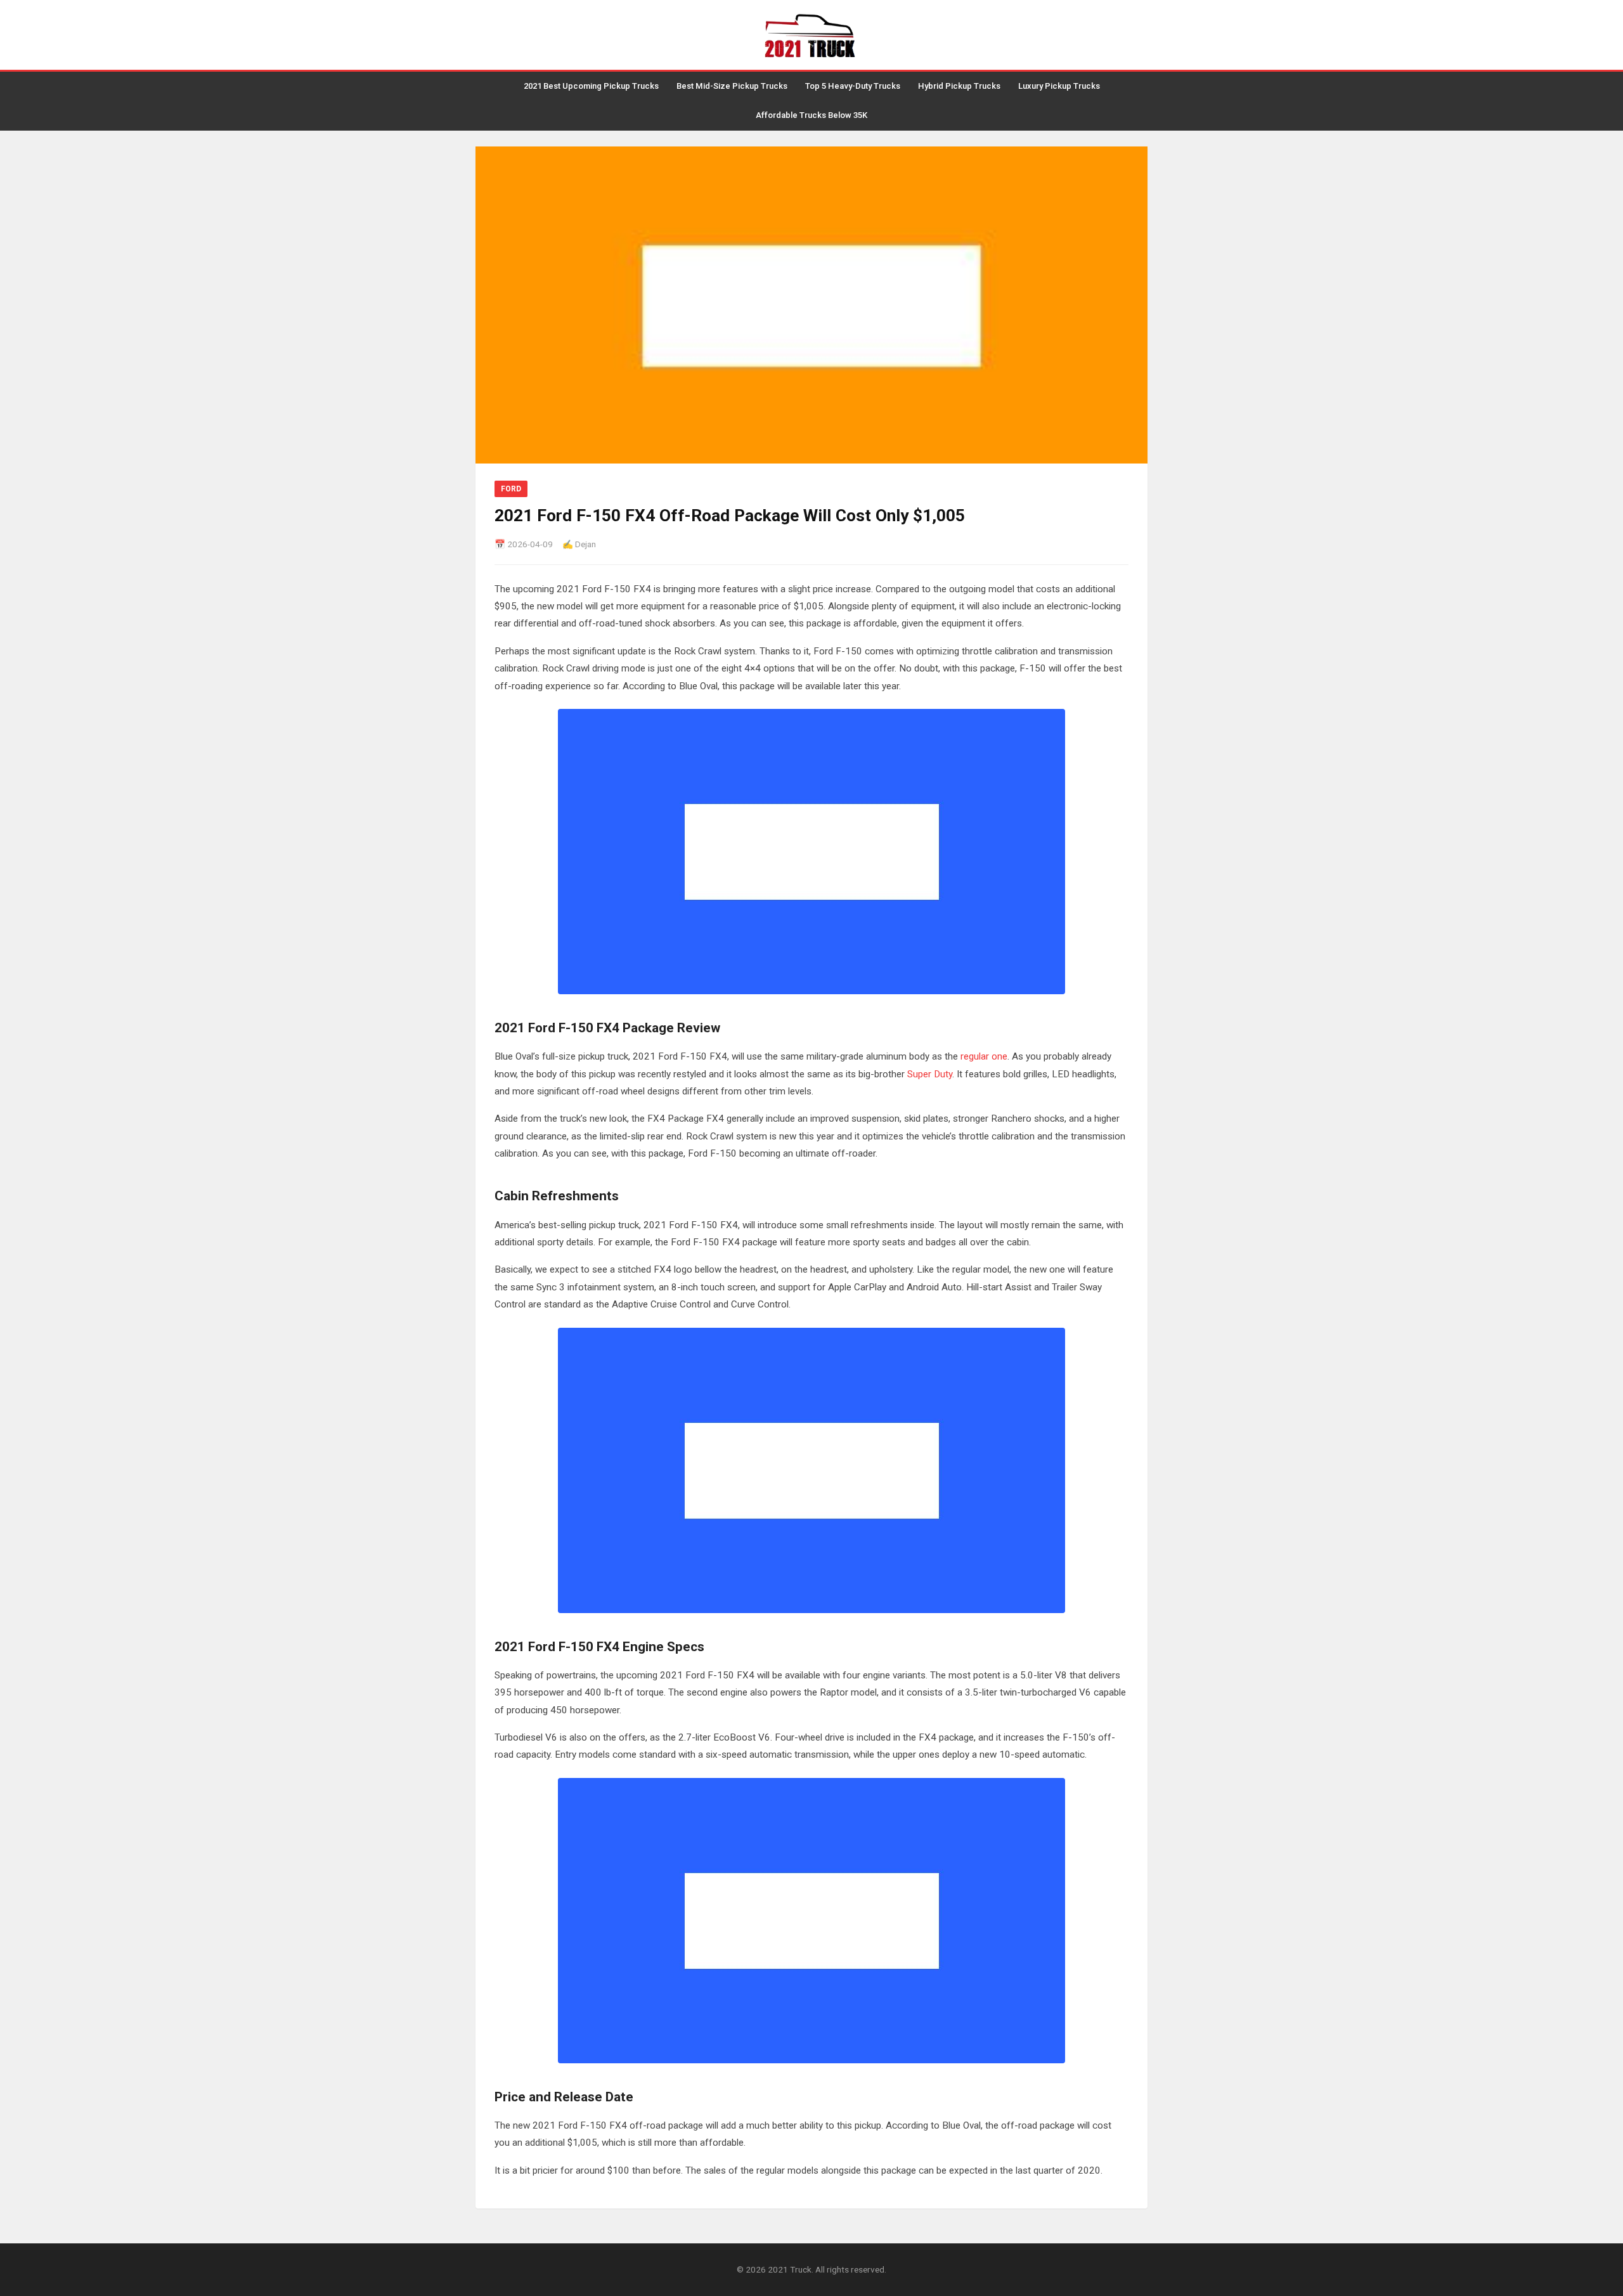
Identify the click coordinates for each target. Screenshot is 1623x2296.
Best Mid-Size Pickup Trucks (732, 86)
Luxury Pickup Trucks (1059, 86)
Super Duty (930, 1074)
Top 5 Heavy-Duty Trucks (853, 86)
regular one (984, 1056)
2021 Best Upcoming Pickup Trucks (591, 86)
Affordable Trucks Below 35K (811, 115)
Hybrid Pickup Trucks (959, 86)
